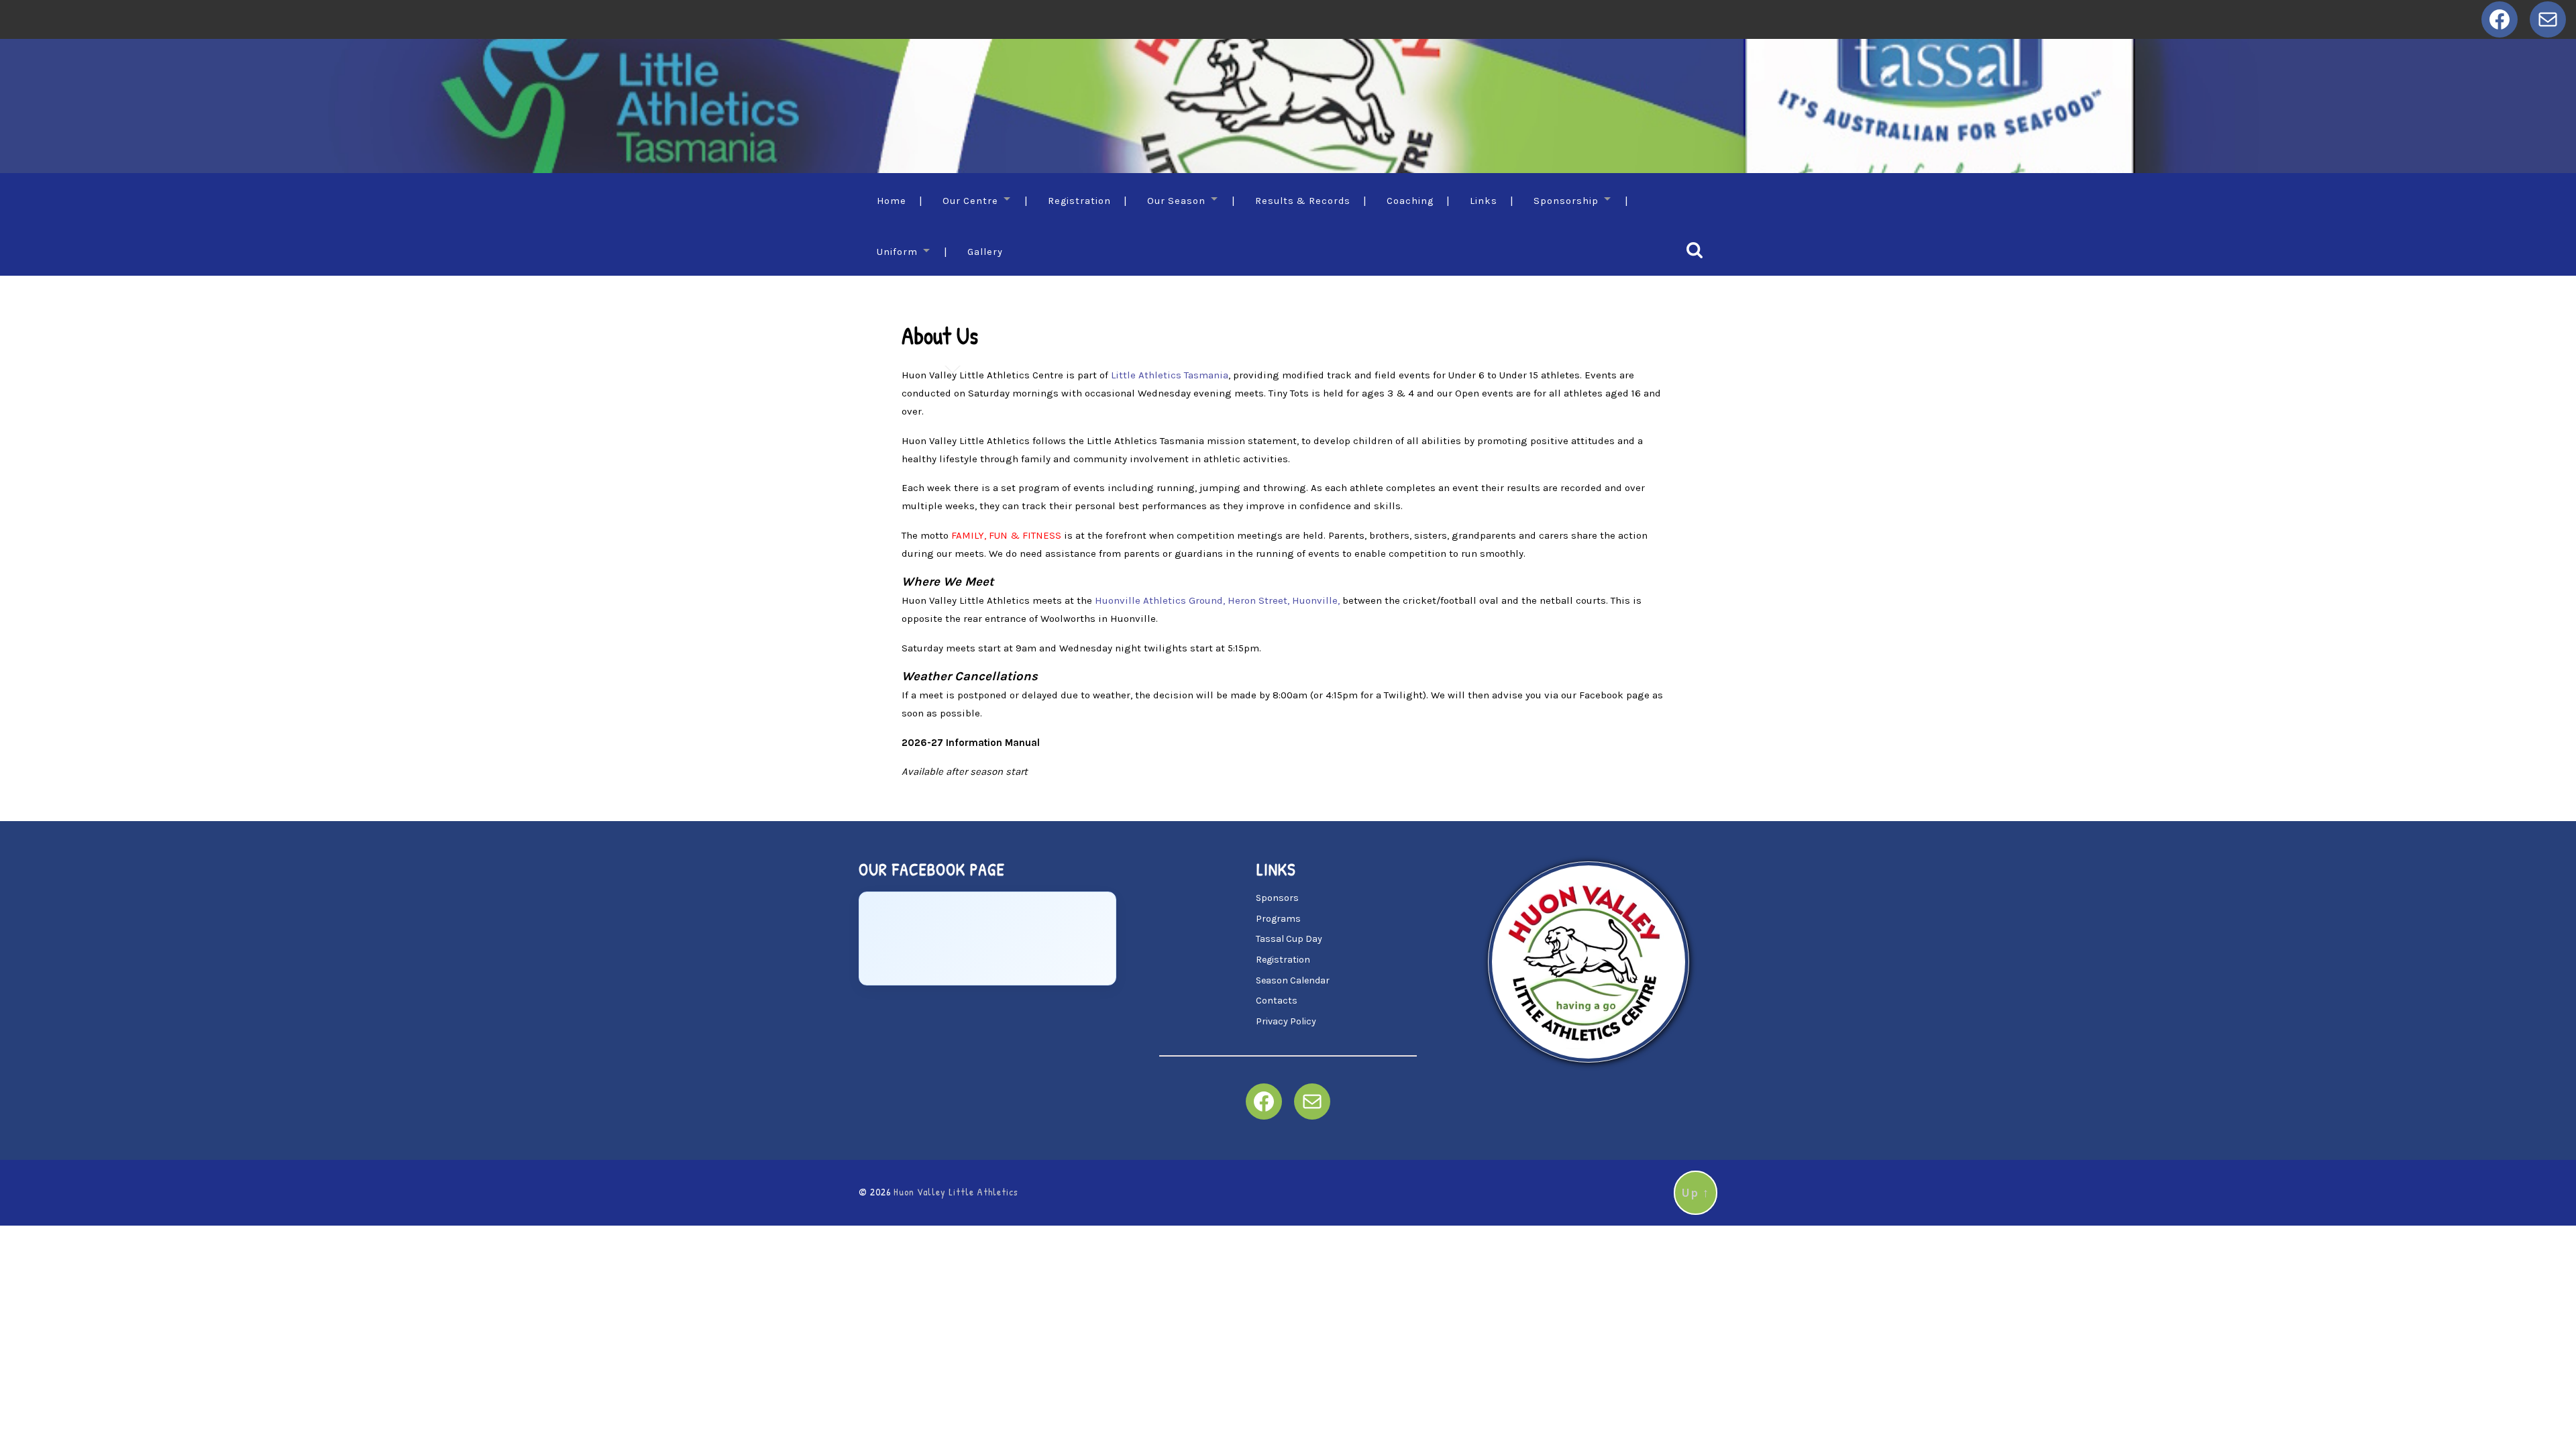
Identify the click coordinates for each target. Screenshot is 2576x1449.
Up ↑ (1696, 1193)
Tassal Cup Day (1289, 939)
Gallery (985, 252)
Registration (1079, 201)
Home (892, 201)
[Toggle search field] (1695, 250)
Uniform (897, 252)
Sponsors (1277, 898)
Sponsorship (1566, 201)
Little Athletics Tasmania (1170, 375)
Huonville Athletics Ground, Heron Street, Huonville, (1219, 600)
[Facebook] (2500, 19)
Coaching (1410, 201)
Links (1484, 201)
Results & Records (1303, 201)
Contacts (1277, 1001)
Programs (1278, 919)
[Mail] (2548, 19)
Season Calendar (1293, 980)
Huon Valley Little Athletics (956, 1192)
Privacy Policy (1286, 1021)
